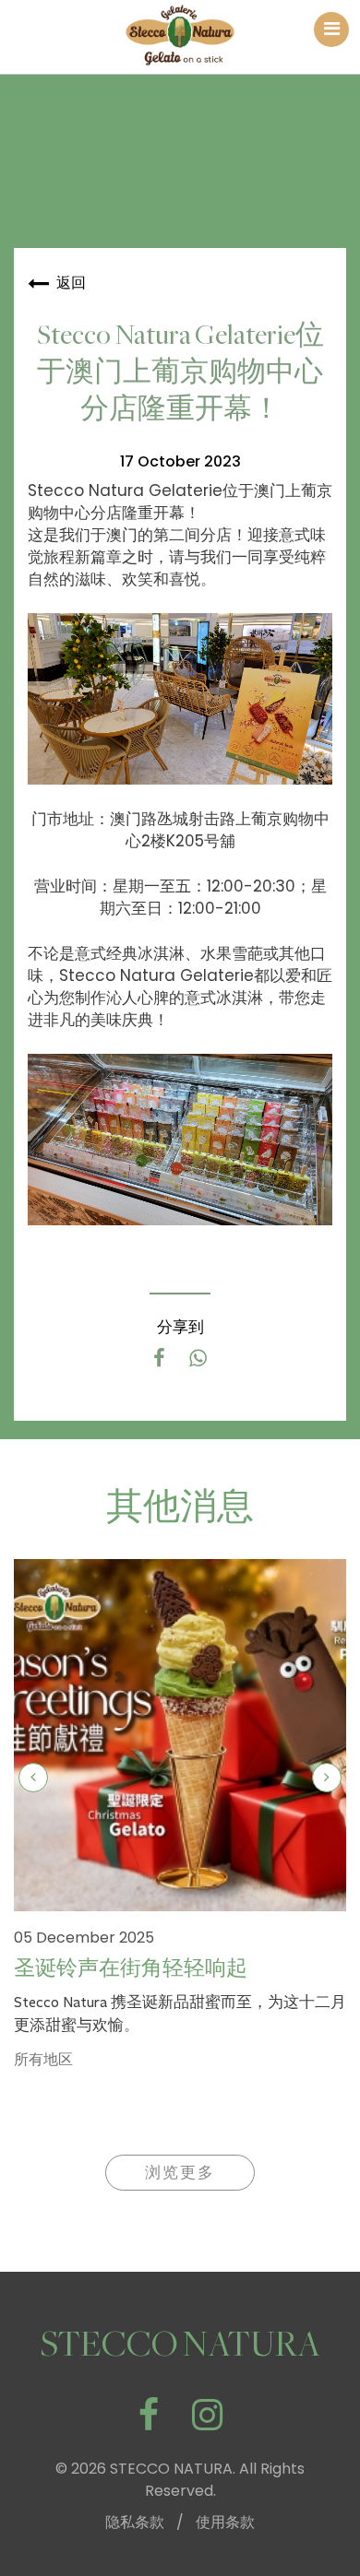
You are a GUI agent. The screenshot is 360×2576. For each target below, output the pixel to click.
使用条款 (225, 2522)
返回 (71, 283)
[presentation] (33, 1778)
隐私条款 (135, 2522)
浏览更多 (180, 2173)
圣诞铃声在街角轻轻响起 (131, 1969)
